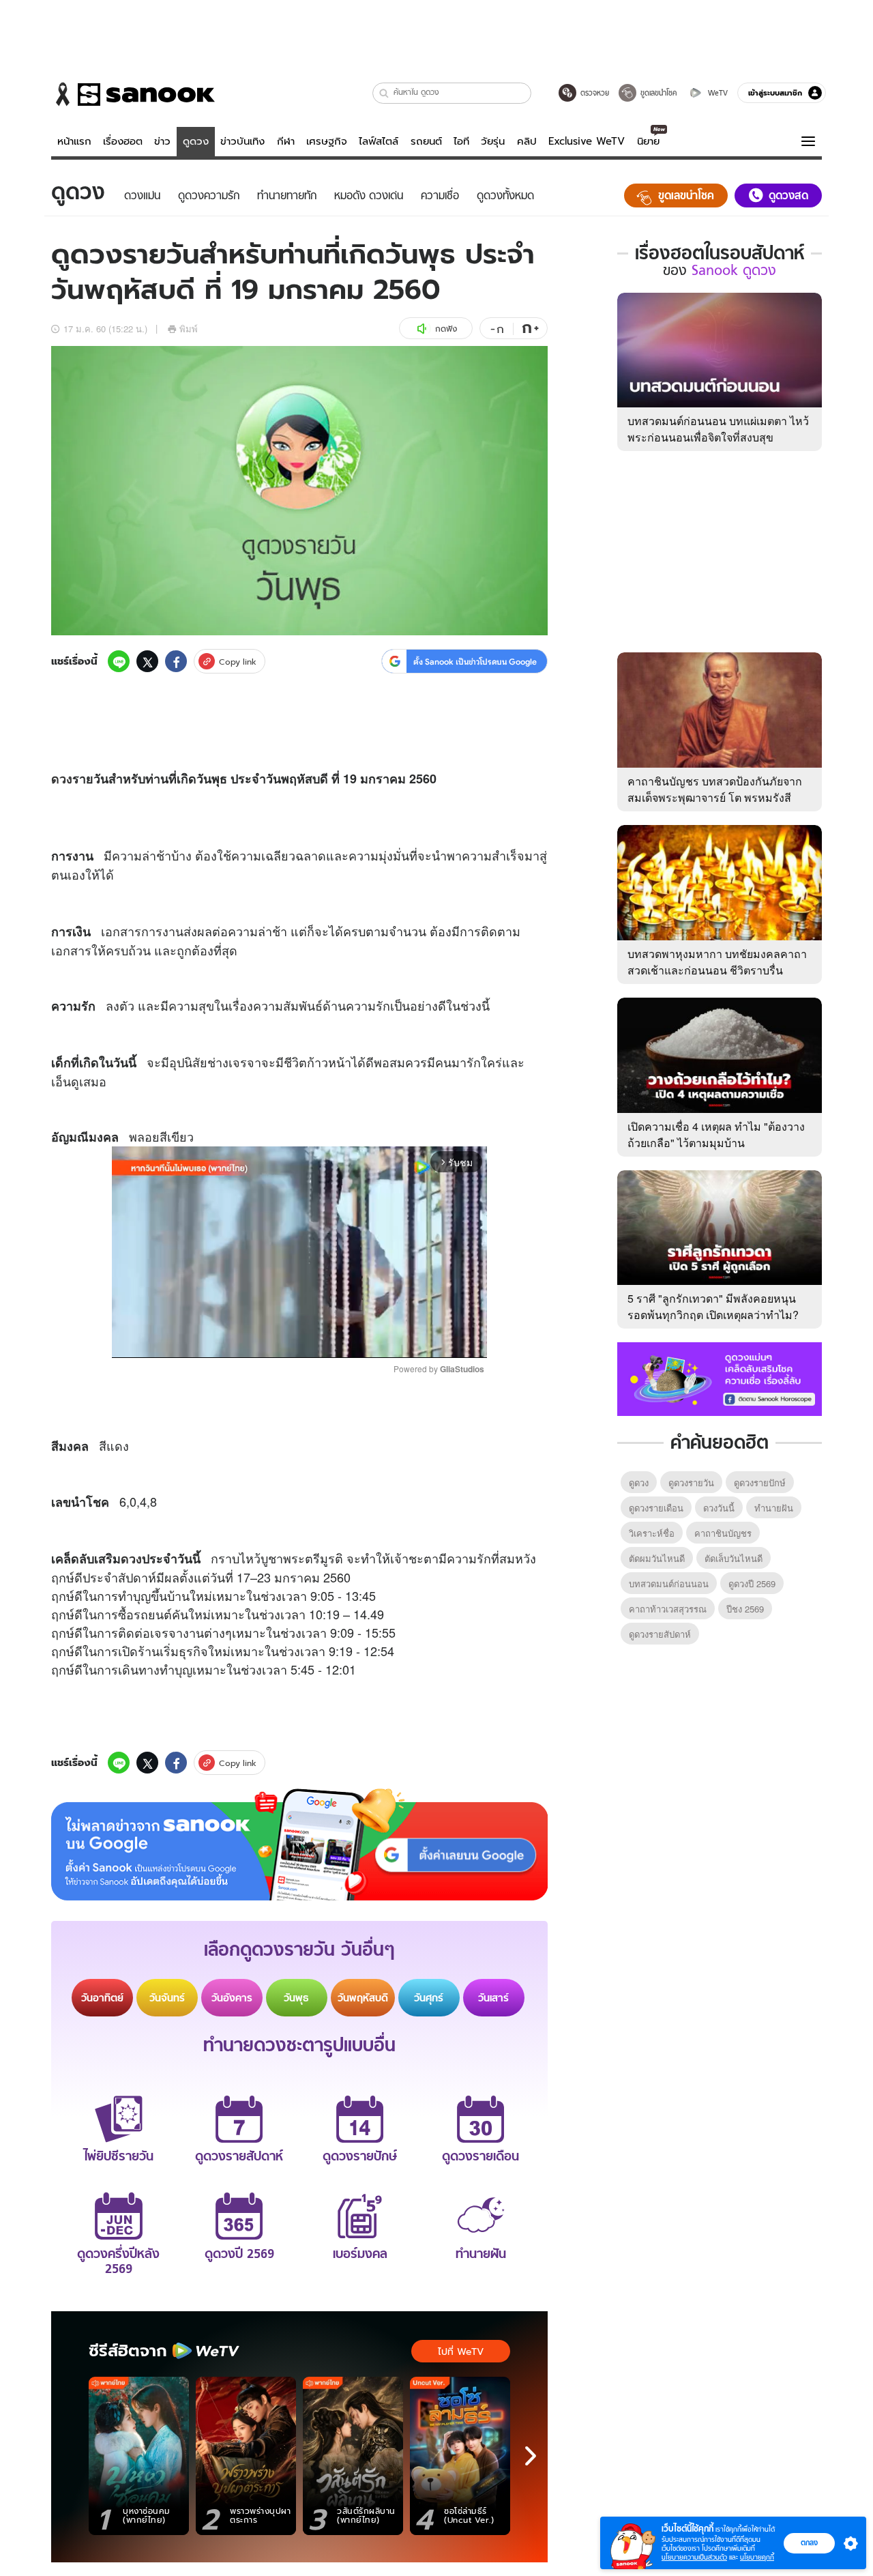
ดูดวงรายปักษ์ (760, 1482)
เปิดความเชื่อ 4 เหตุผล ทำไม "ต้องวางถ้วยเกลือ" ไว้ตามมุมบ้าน (716, 1134)
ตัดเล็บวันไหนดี (734, 1558)
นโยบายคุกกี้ (757, 2557)
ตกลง (809, 2543)
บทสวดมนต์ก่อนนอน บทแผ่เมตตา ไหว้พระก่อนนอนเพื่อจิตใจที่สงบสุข (718, 429)
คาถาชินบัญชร (723, 1533)
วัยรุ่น (493, 141)
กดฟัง (446, 329)
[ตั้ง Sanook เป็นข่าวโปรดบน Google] (299, 1844)
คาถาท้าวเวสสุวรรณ (668, 1609)
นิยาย (648, 141)
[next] (531, 2456)
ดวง (62, 779)
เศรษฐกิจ (327, 141)
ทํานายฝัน (774, 1508)
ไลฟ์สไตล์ (379, 141)
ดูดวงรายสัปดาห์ (660, 1634)
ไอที (461, 141)
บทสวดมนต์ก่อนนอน (669, 1583)
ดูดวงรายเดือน (656, 1508)
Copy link (238, 662)
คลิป (527, 141)
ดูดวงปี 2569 (752, 1583)
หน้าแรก (74, 141)
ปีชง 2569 (745, 1609)
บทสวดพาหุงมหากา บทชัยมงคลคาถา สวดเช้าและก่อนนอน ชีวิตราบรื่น (717, 962)
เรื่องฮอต (123, 141)
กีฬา (286, 141)
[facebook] (176, 661)
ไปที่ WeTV (461, 2351)
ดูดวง (196, 141)
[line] (119, 661)
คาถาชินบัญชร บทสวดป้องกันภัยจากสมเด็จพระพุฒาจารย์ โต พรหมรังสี (715, 789)
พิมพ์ (189, 329)
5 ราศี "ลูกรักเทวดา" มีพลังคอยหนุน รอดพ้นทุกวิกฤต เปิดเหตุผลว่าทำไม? (713, 1306)
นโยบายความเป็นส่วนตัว (694, 2557)
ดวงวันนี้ (719, 1508)
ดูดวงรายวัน (691, 1482)
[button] (384, 93)
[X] (147, 661)
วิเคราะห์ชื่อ (652, 1533)
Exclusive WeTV (587, 141)
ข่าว (162, 141)
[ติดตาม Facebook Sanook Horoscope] (720, 1378)
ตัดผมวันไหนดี (657, 1558)
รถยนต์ (426, 141)
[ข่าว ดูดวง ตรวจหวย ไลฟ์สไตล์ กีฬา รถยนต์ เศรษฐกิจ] (133, 94)
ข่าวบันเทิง (242, 141)
